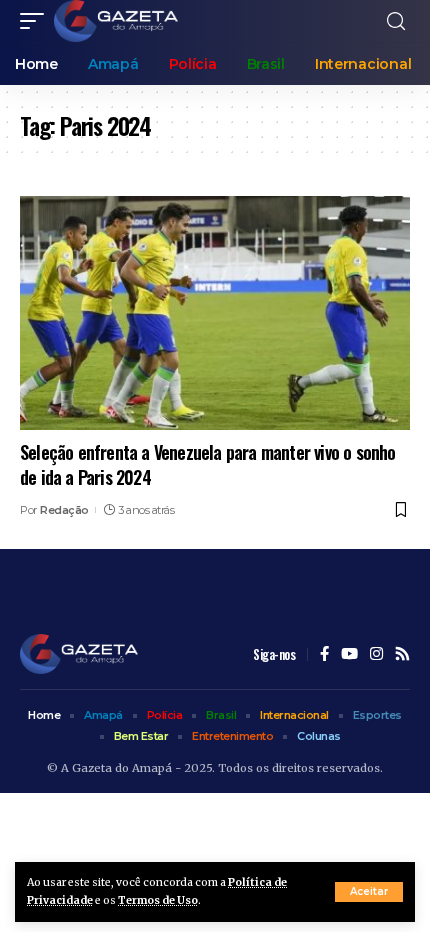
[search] (396, 21)
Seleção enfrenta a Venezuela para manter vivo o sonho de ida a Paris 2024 (208, 464)
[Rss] (402, 655)
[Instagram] (376, 655)
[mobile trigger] (37, 21)
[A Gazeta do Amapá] (116, 21)
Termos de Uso (158, 900)
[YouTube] (349, 655)
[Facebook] (324, 655)
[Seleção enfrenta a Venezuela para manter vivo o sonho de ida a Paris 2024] (215, 313)
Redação (64, 510)
